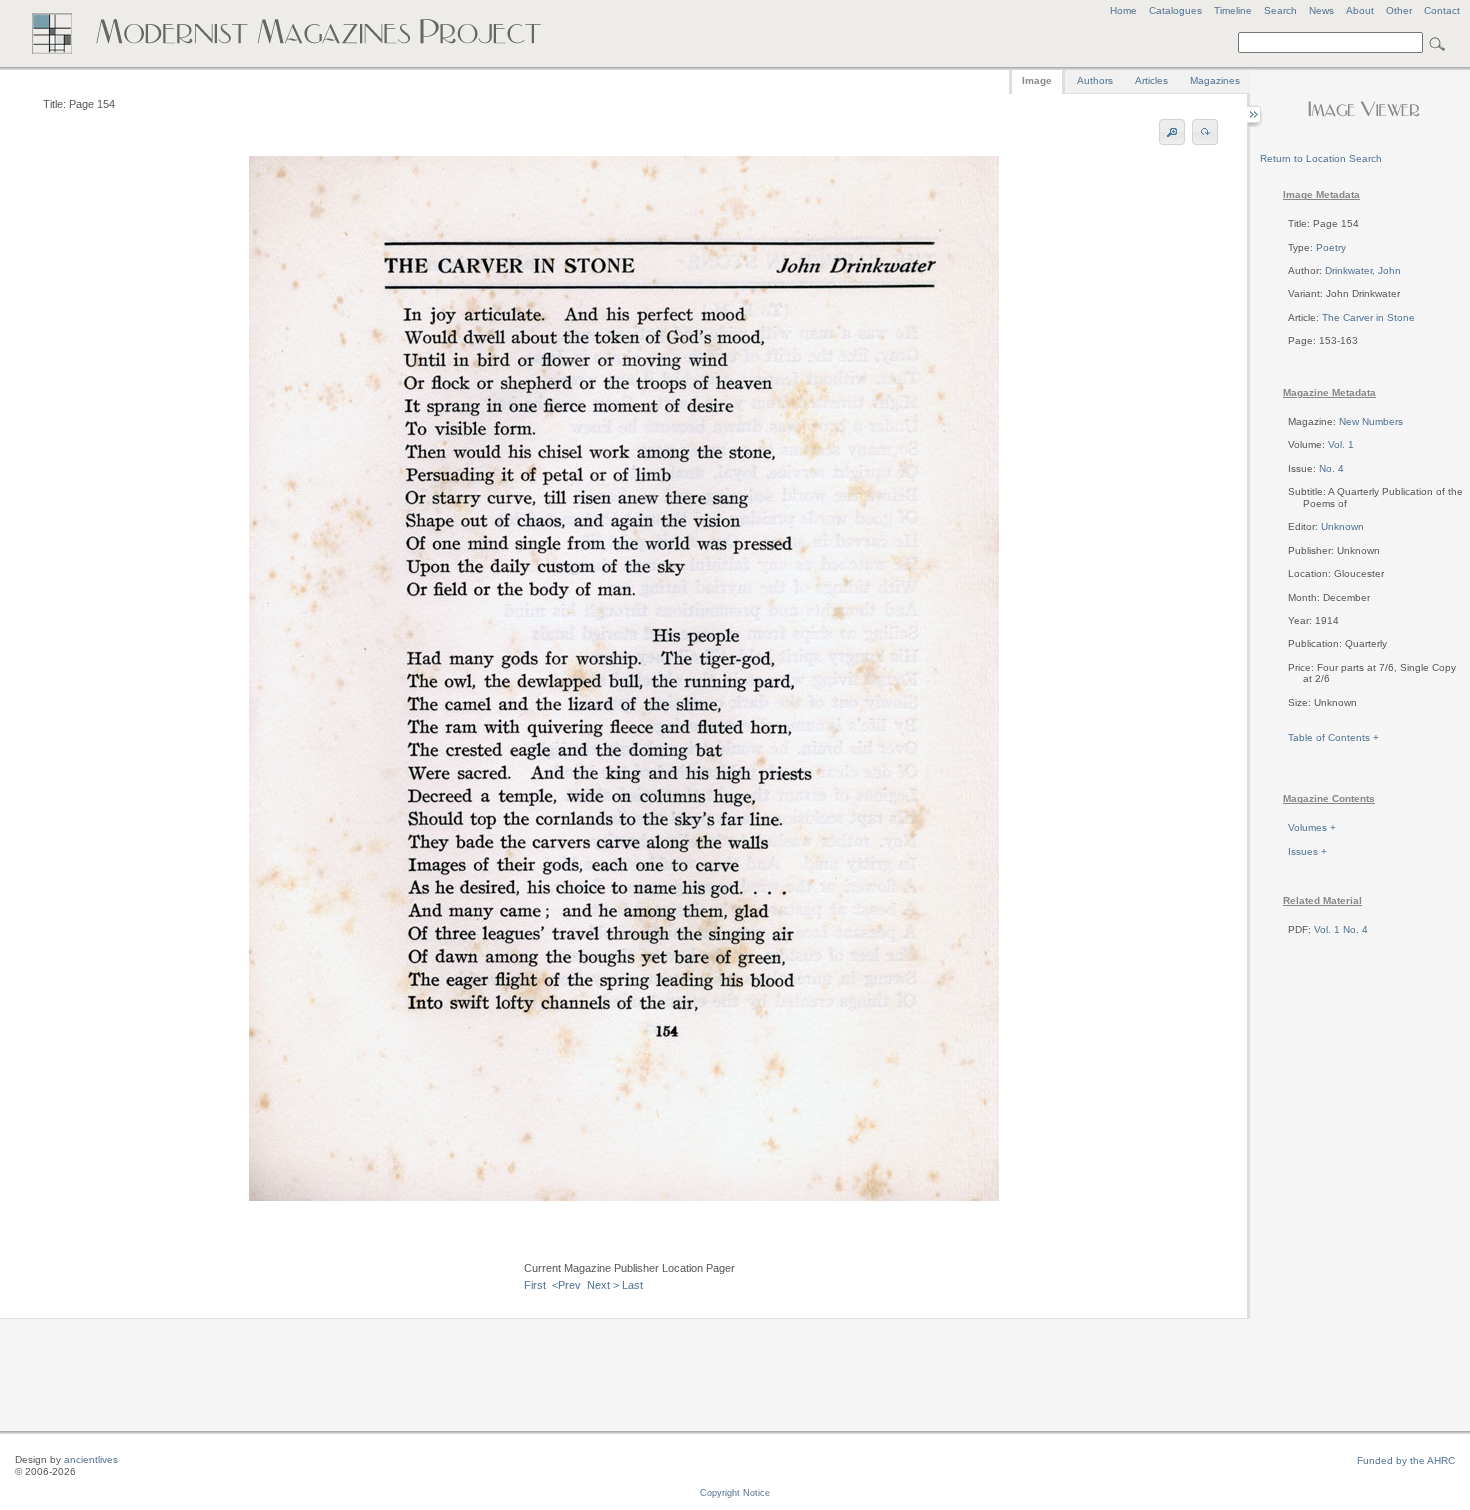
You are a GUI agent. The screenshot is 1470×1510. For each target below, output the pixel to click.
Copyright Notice (735, 1493)
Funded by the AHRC (1406, 1460)
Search (1280, 10)
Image (1037, 80)
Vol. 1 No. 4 (1341, 929)
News (1321, 10)
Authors (1095, 80)
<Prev (566, 1285)
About (1360, 10)
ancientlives (91, 1459)
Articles (1151, 80)
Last (632, 1285)
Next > (603, 1285)
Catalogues (1175, 10)
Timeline (1233, 10)
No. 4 (1331, 468)
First (535, 1285)
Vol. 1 (1341, 444)
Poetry (1331, 247)
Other (1399, 10)
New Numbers (1371, 421)
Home (1123, 10)
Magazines (1215, 80)
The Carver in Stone (1368, 317)
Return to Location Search (1321, 158)
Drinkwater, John (1363, 270)
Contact (1442, 10)
